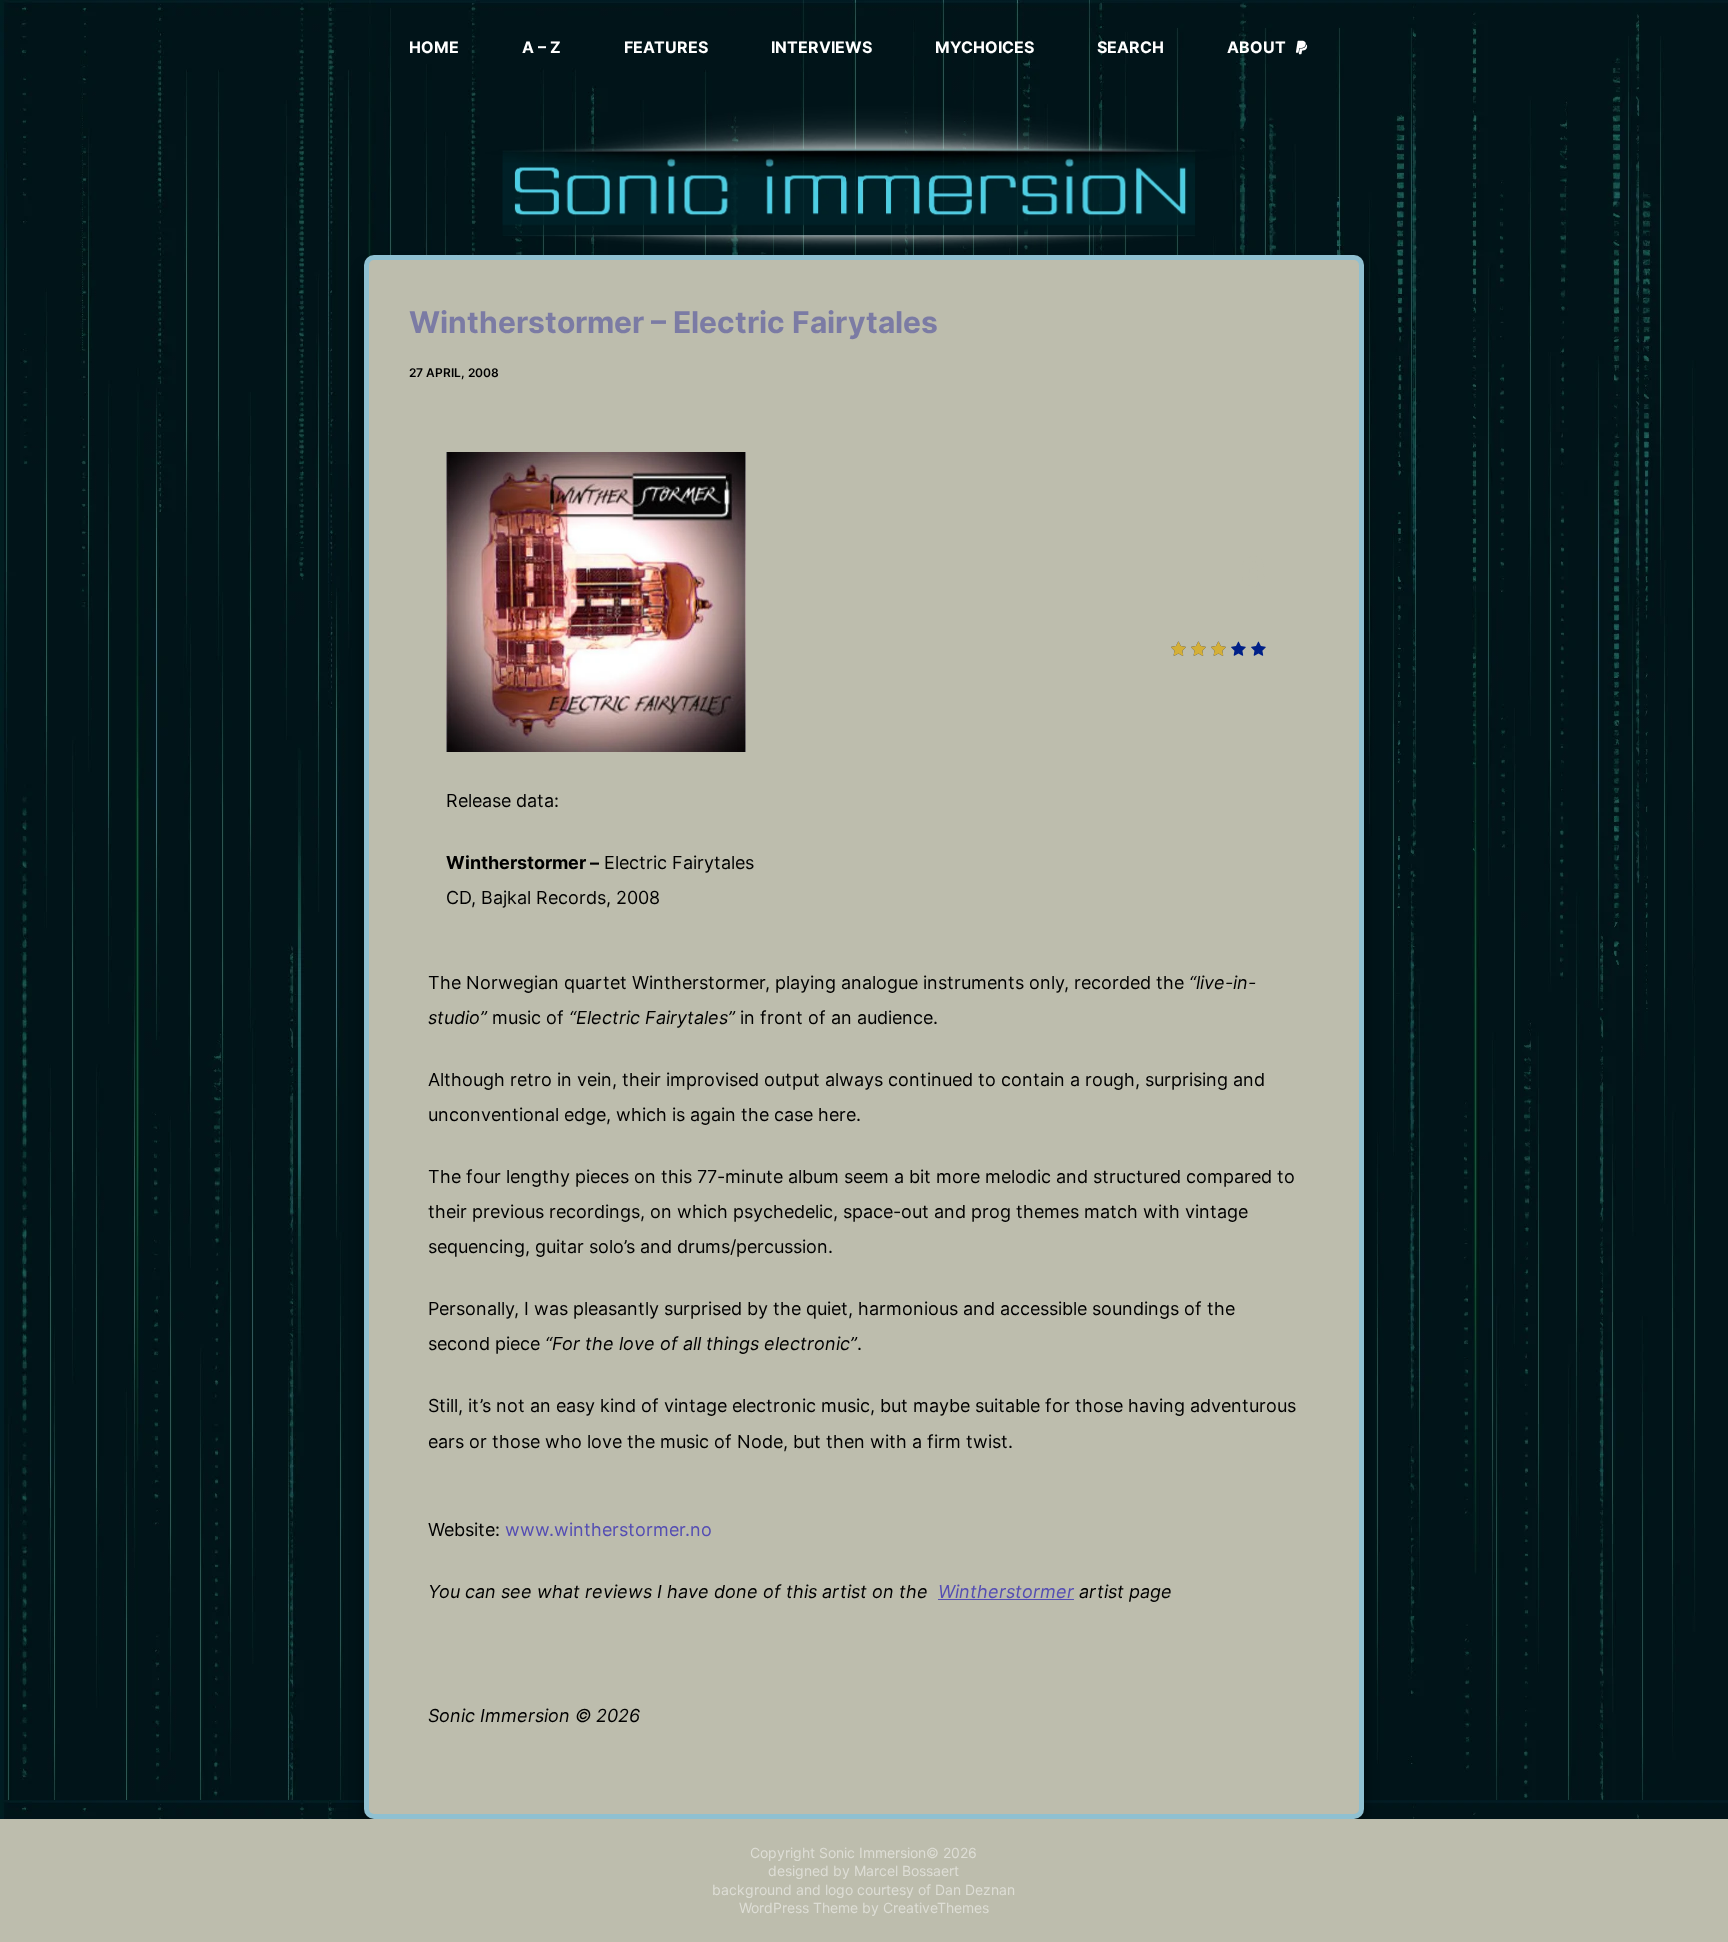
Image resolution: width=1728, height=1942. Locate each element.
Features (666, 47)
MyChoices (984, 47)
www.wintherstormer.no (608, 1529)
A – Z (541, 47)
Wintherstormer (1006, 1591)
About (1256, 47)
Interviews (821, 47)
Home (434, 47)
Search (1130, 47)
